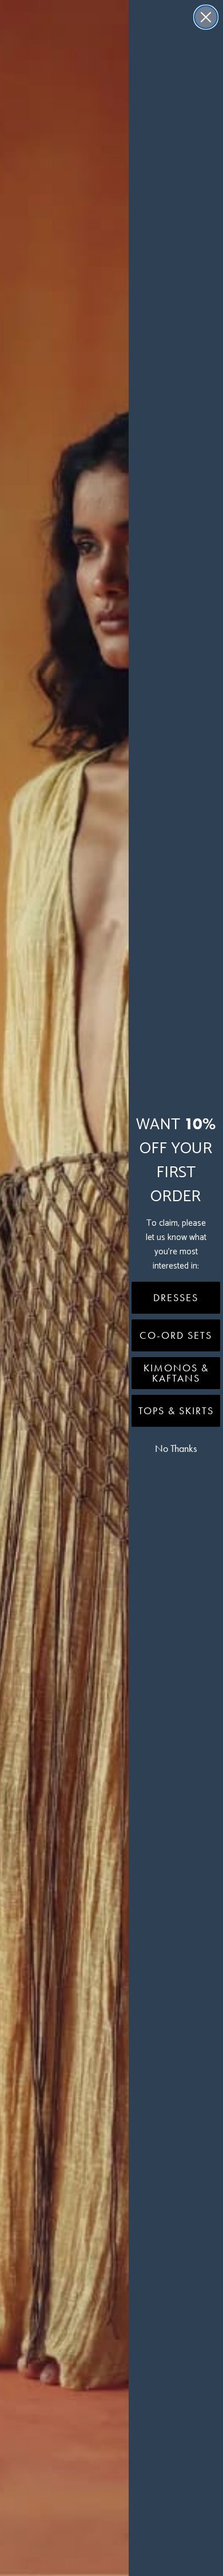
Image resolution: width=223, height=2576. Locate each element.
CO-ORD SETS (176, 1335)
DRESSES (176, 1298)
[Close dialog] (206, 17)
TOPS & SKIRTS (176, 1411)
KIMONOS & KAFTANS (176, 1373)
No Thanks (176, 1449)
